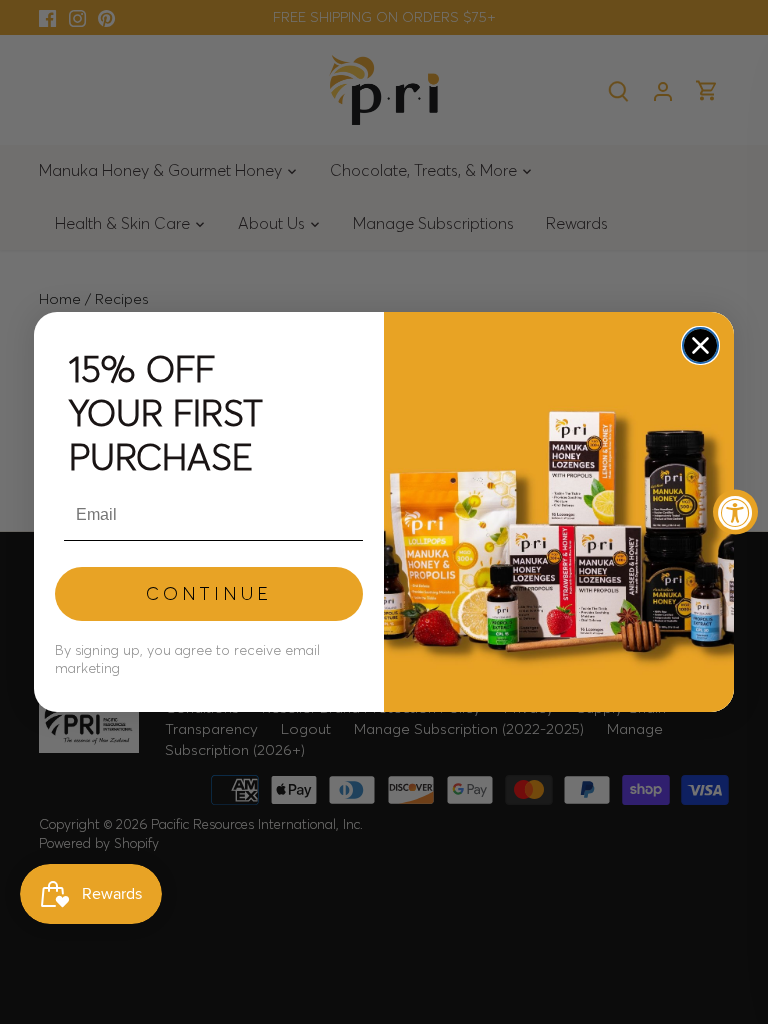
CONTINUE (209, 593)
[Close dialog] (700, 345)
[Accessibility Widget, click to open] (735, 512)
